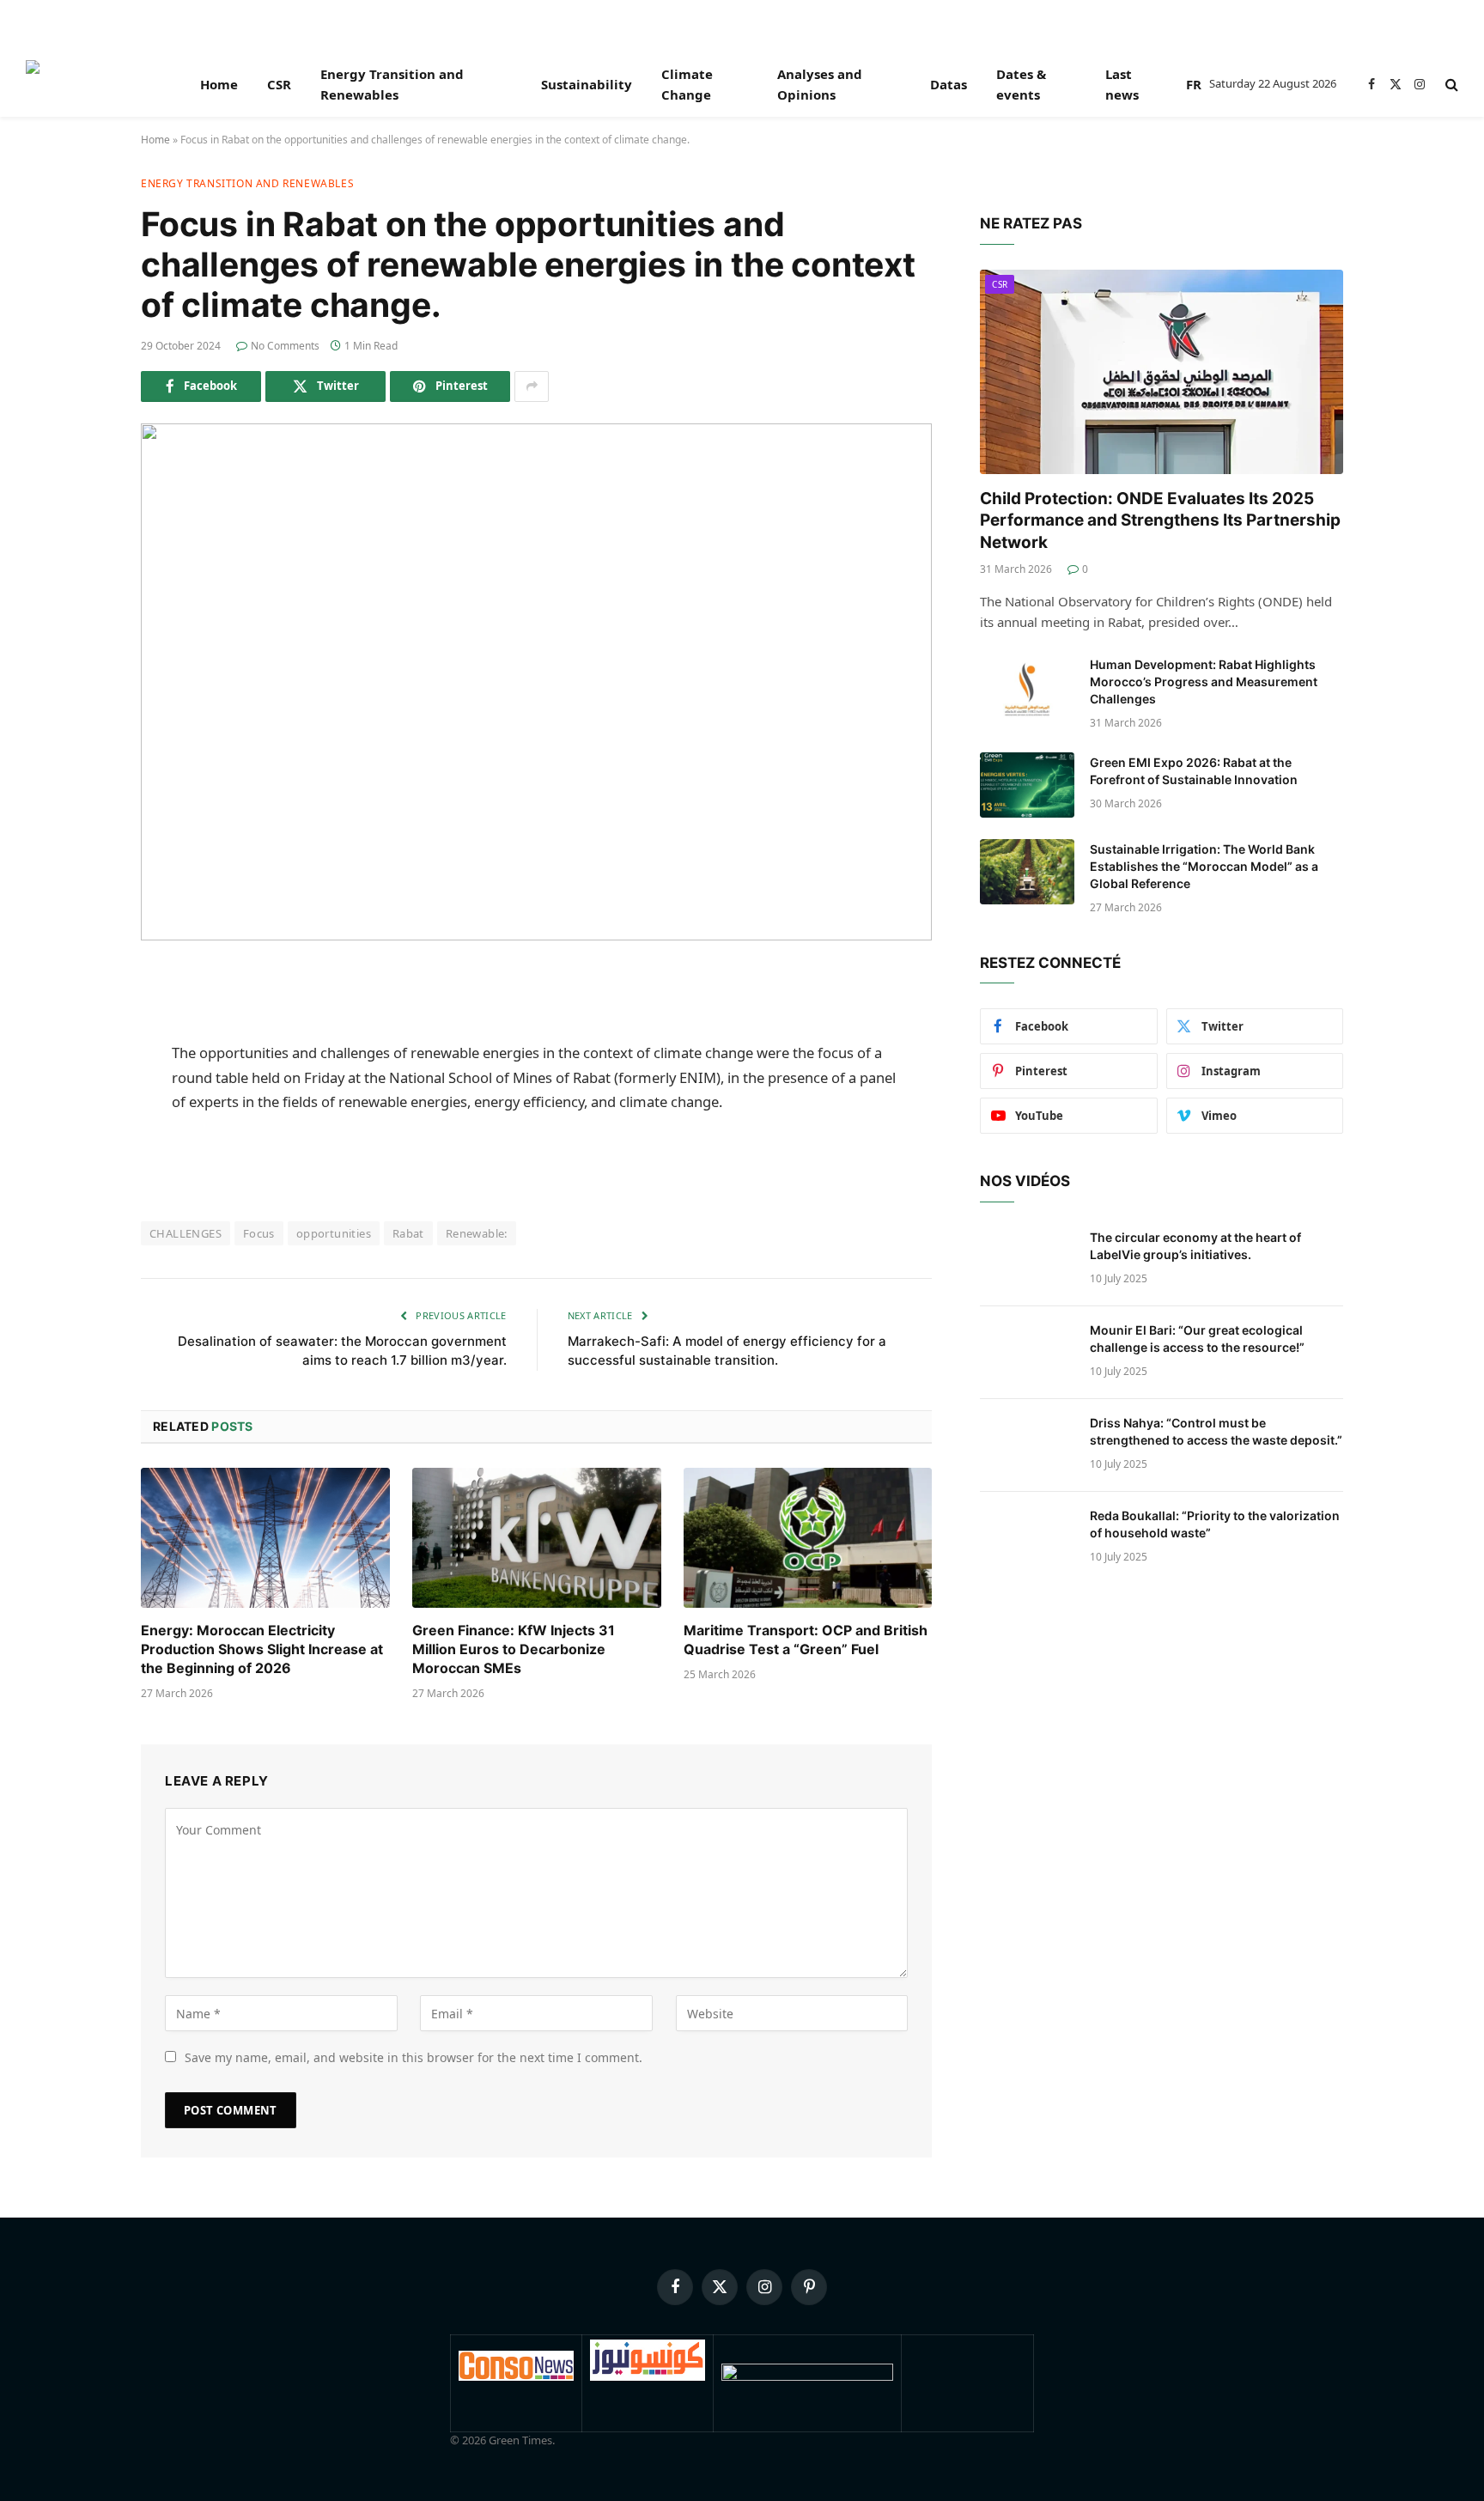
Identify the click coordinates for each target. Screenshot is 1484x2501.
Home (219, 84)
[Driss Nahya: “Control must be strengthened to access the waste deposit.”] (1027, 1445)
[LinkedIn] (81, 1112)
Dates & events (1021, 84)
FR (1194, 84)
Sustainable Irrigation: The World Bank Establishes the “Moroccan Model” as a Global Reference (1204, 866)
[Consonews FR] (516, 2376)
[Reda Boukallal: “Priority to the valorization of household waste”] (1027, 1538)
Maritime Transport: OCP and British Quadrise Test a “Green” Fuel (806, 1640)
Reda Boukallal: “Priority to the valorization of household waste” (1215, 1524)
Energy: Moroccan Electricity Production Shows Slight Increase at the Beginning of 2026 (262, 1649)
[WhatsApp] (81, 1200)
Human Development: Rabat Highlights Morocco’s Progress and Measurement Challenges (1204, 682)
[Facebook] (81, 1025)
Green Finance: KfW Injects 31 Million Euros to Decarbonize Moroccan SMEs (514, 1649)
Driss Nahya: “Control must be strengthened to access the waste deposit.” (1216, 1431)
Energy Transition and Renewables (392, 84)
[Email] (81, 1244)
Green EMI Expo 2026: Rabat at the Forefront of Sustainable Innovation (1194, 771)
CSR (279, 84)
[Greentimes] (91, 84)
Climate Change (687, 84)
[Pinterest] (81, 1156)
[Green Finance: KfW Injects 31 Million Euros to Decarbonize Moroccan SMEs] (537, 1538)
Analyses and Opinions (820, 84)
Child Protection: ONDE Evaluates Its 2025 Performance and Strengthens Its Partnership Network (1160, 521)
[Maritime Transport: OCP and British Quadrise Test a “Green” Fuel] (808, 1538)
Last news (1122, 84)
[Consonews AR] (648, 2376)
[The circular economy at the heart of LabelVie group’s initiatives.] (1027, 1260)
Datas (949, 84)
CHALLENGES (185, 1233)
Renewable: (477, 1233)
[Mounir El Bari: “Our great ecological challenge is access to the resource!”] (1027, 1353)
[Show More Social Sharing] (532, 386)
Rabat (408, 1233)
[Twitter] (81, 1068)
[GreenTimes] (807, 2376)
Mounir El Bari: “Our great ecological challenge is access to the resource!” (1197, 1339)
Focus (259, 1233)
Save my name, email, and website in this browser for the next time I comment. (414, 2057)
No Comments (285, 346)
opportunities (334, 1233)
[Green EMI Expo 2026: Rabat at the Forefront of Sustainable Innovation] (1027, 785)
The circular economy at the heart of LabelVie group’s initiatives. (1195, 1246)
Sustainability (587, 84)
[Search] (1450, 85)
